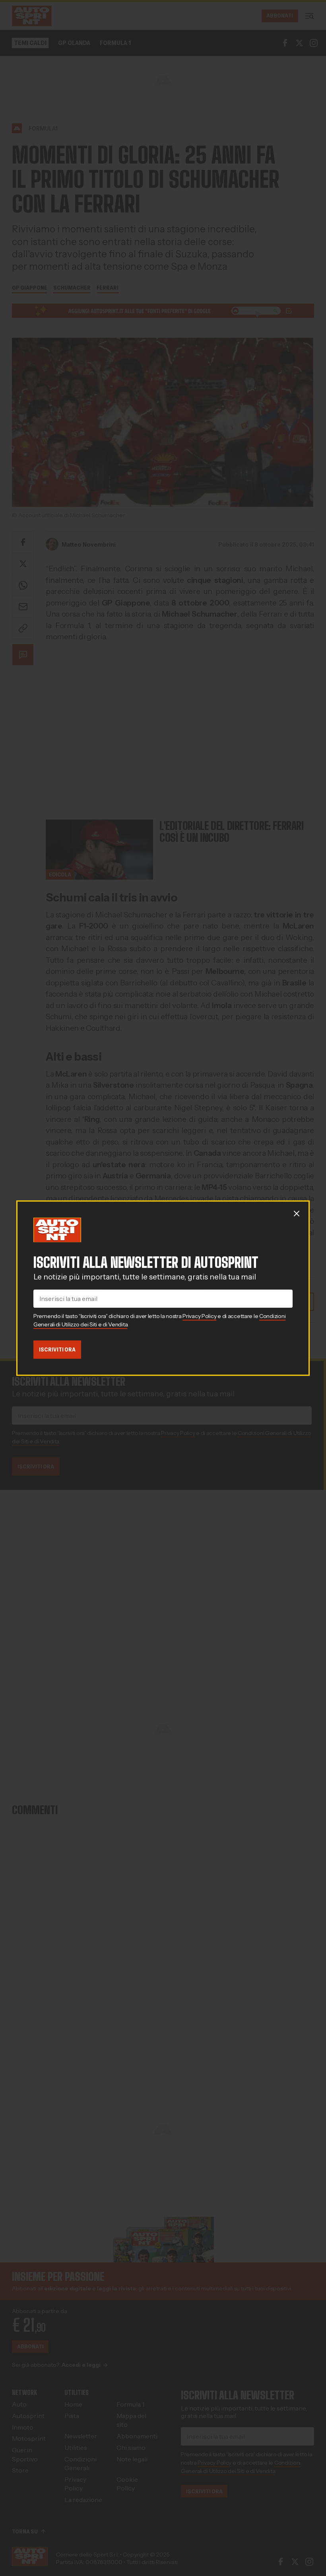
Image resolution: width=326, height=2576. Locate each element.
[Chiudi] (297, 1213)
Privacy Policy (199, 1316)
